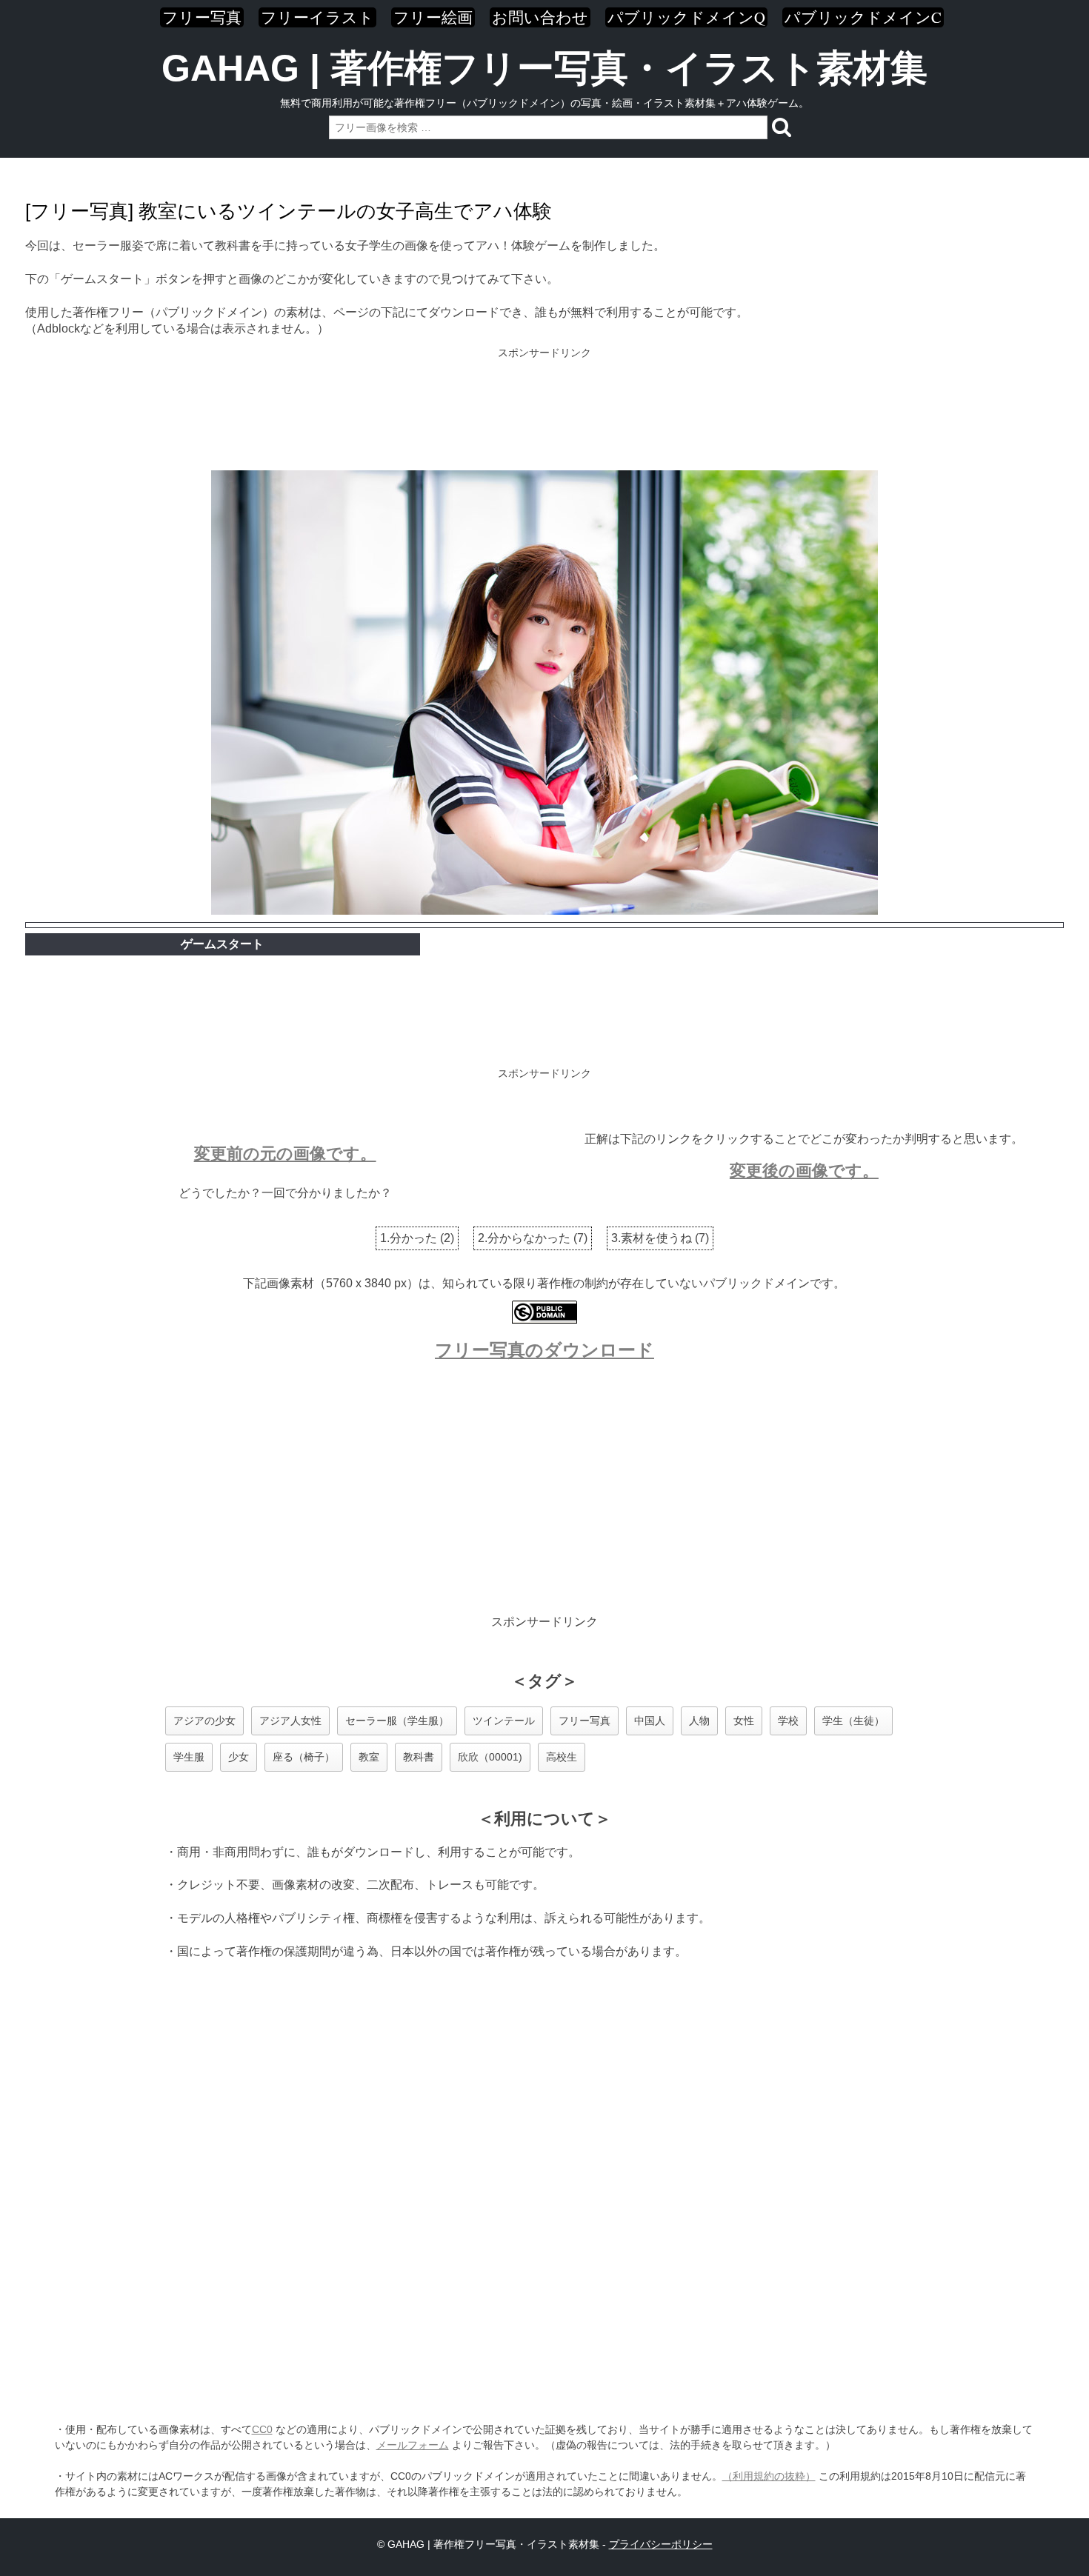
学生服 (189, 1757)
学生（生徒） (853, 1721)
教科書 (419, 1757)
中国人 (650, 1721)
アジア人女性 (290, 1721)
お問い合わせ (540, 17)
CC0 (262, 2429)
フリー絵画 (433, 17)
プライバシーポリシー (661, 2544)
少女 (239, 1757)
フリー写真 (202, 17)
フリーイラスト (317, 17)
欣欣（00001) (490, 1757)
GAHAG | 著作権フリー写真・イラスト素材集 (544, 68)
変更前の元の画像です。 (285, 1154)
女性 (744, 1721)
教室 (369, 1757)
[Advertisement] (544, 410)
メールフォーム (413, 2445)
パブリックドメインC (863, 17)
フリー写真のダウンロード (544, 1350)
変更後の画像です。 (804, 1171)
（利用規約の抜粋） (769, 2476)
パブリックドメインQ (686, 17)
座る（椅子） (304, 1757)
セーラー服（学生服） (397, 1721)
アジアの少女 (204, 1721)
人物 (699, 1721)
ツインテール (504, 1721)
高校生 (562, 1757)
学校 (788, 1721)
